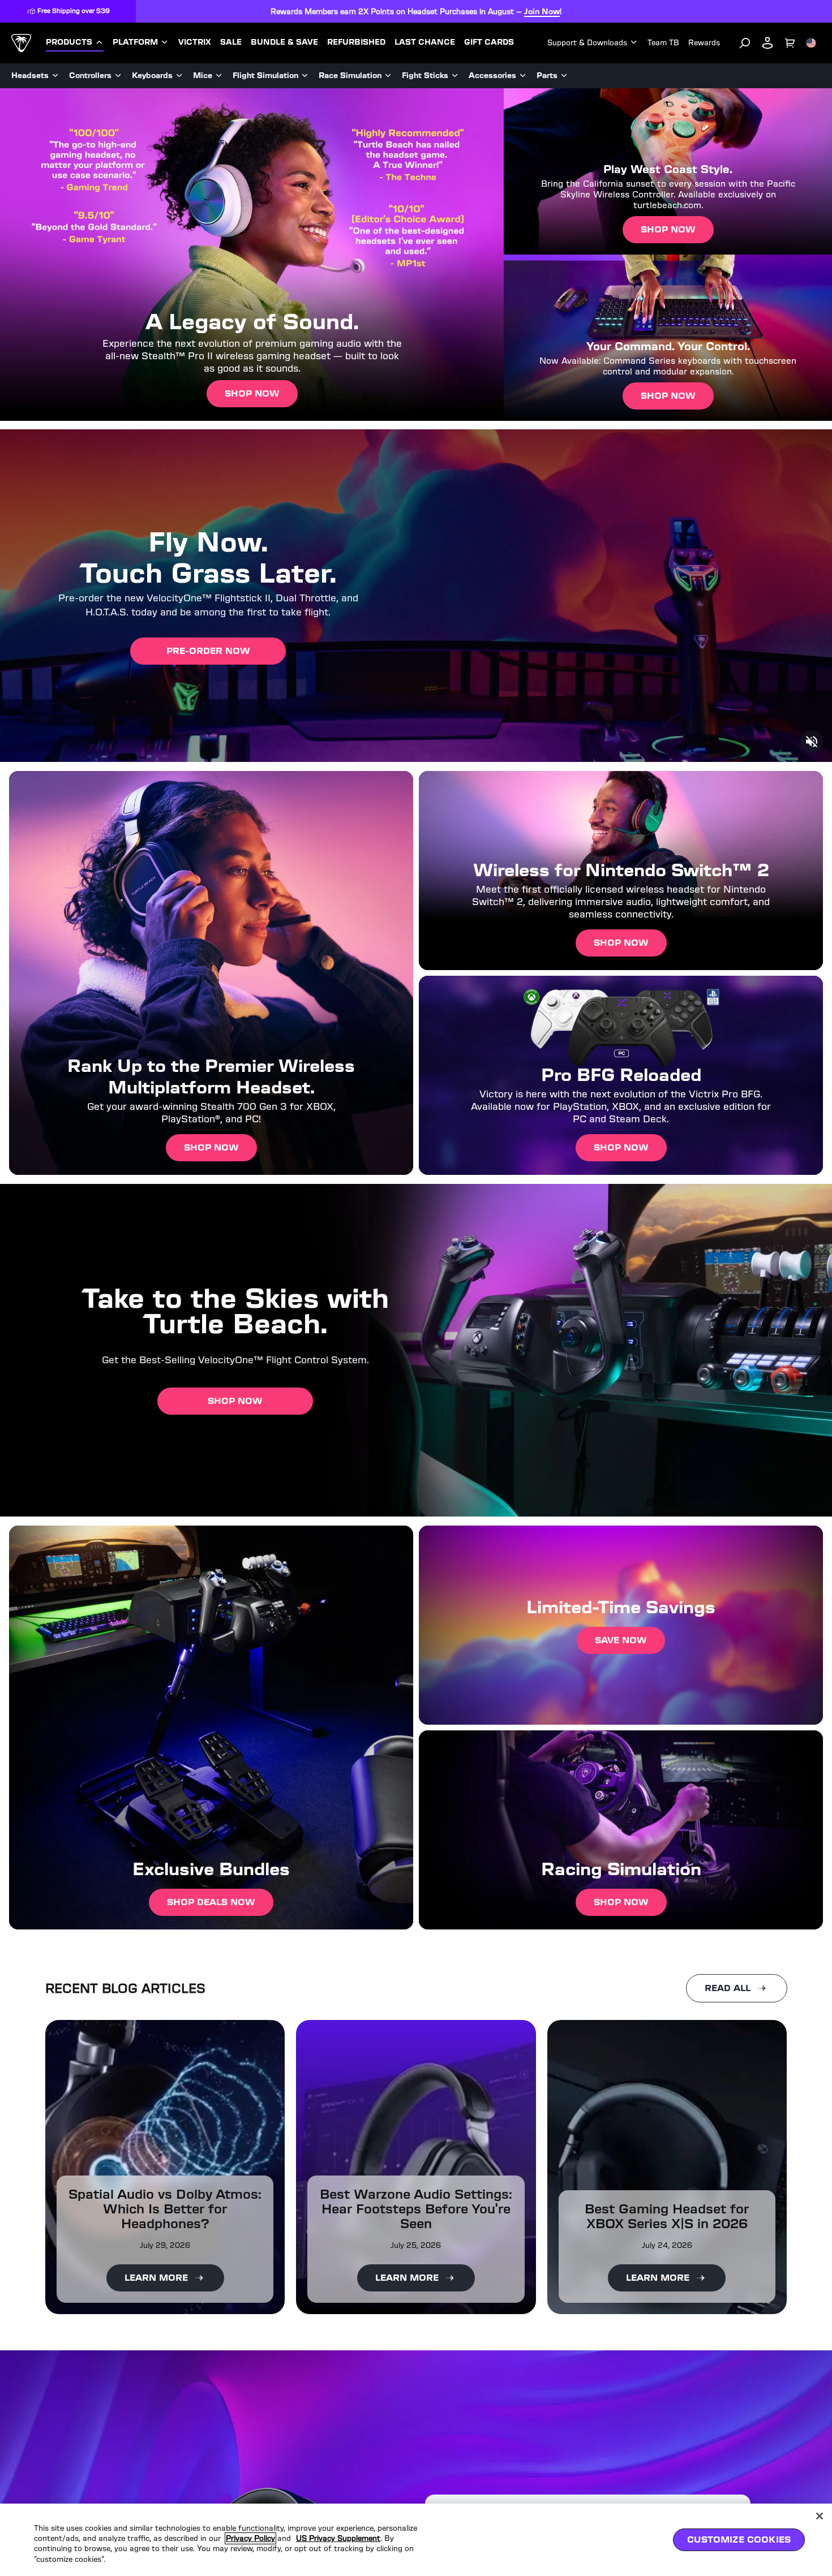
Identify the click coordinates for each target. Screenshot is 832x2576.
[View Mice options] (219, 76)
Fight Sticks (425, 76)
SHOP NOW (211, 1147)
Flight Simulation (265, 76)
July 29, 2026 (165, 2245)
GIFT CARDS (489, 42)
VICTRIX (195, 42)
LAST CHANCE (425, 42)
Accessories (492, 76)
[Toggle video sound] (812, 742)
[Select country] (811, 43)
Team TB (663, 43)
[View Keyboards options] (179, 76)
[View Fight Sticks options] (455, 76)
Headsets (30, 76)
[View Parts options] (564, 76)
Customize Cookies (739, 2540)
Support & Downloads (587, 43)
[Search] (745, 43)
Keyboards (152, 76)
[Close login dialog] (521, 1551)
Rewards (704, 43)
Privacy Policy (250, 2538)
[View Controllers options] (118, 76)
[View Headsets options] (55, 76)
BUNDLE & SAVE (284, 42)
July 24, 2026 (667, 2245)
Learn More (156, 2278)
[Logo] (22, 43)
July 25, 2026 (416, 2245)
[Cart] (790, 43)
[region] (416, 2540)
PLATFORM (135, 42)
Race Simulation (350, 76)
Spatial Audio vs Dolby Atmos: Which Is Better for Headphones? (165, 2209)
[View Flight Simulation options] (305, 76)
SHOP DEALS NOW (211, 1902)
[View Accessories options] (523, 76)
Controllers (90, 76)
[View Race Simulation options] (388, 76)
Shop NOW (621, 1902)
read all (728, 1988)
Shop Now (252, 393)
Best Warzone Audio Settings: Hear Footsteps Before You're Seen (416, 2209)
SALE (231, 42)
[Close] (820, 2516)
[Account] (767, 43)
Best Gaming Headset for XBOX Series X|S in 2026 (667, 2216)
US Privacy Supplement (338, 2538)
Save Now (621, 1640)
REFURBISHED (356, 42)
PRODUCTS (69, 42)
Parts (547, 76)
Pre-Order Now (208, 651)
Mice (203, 76)
